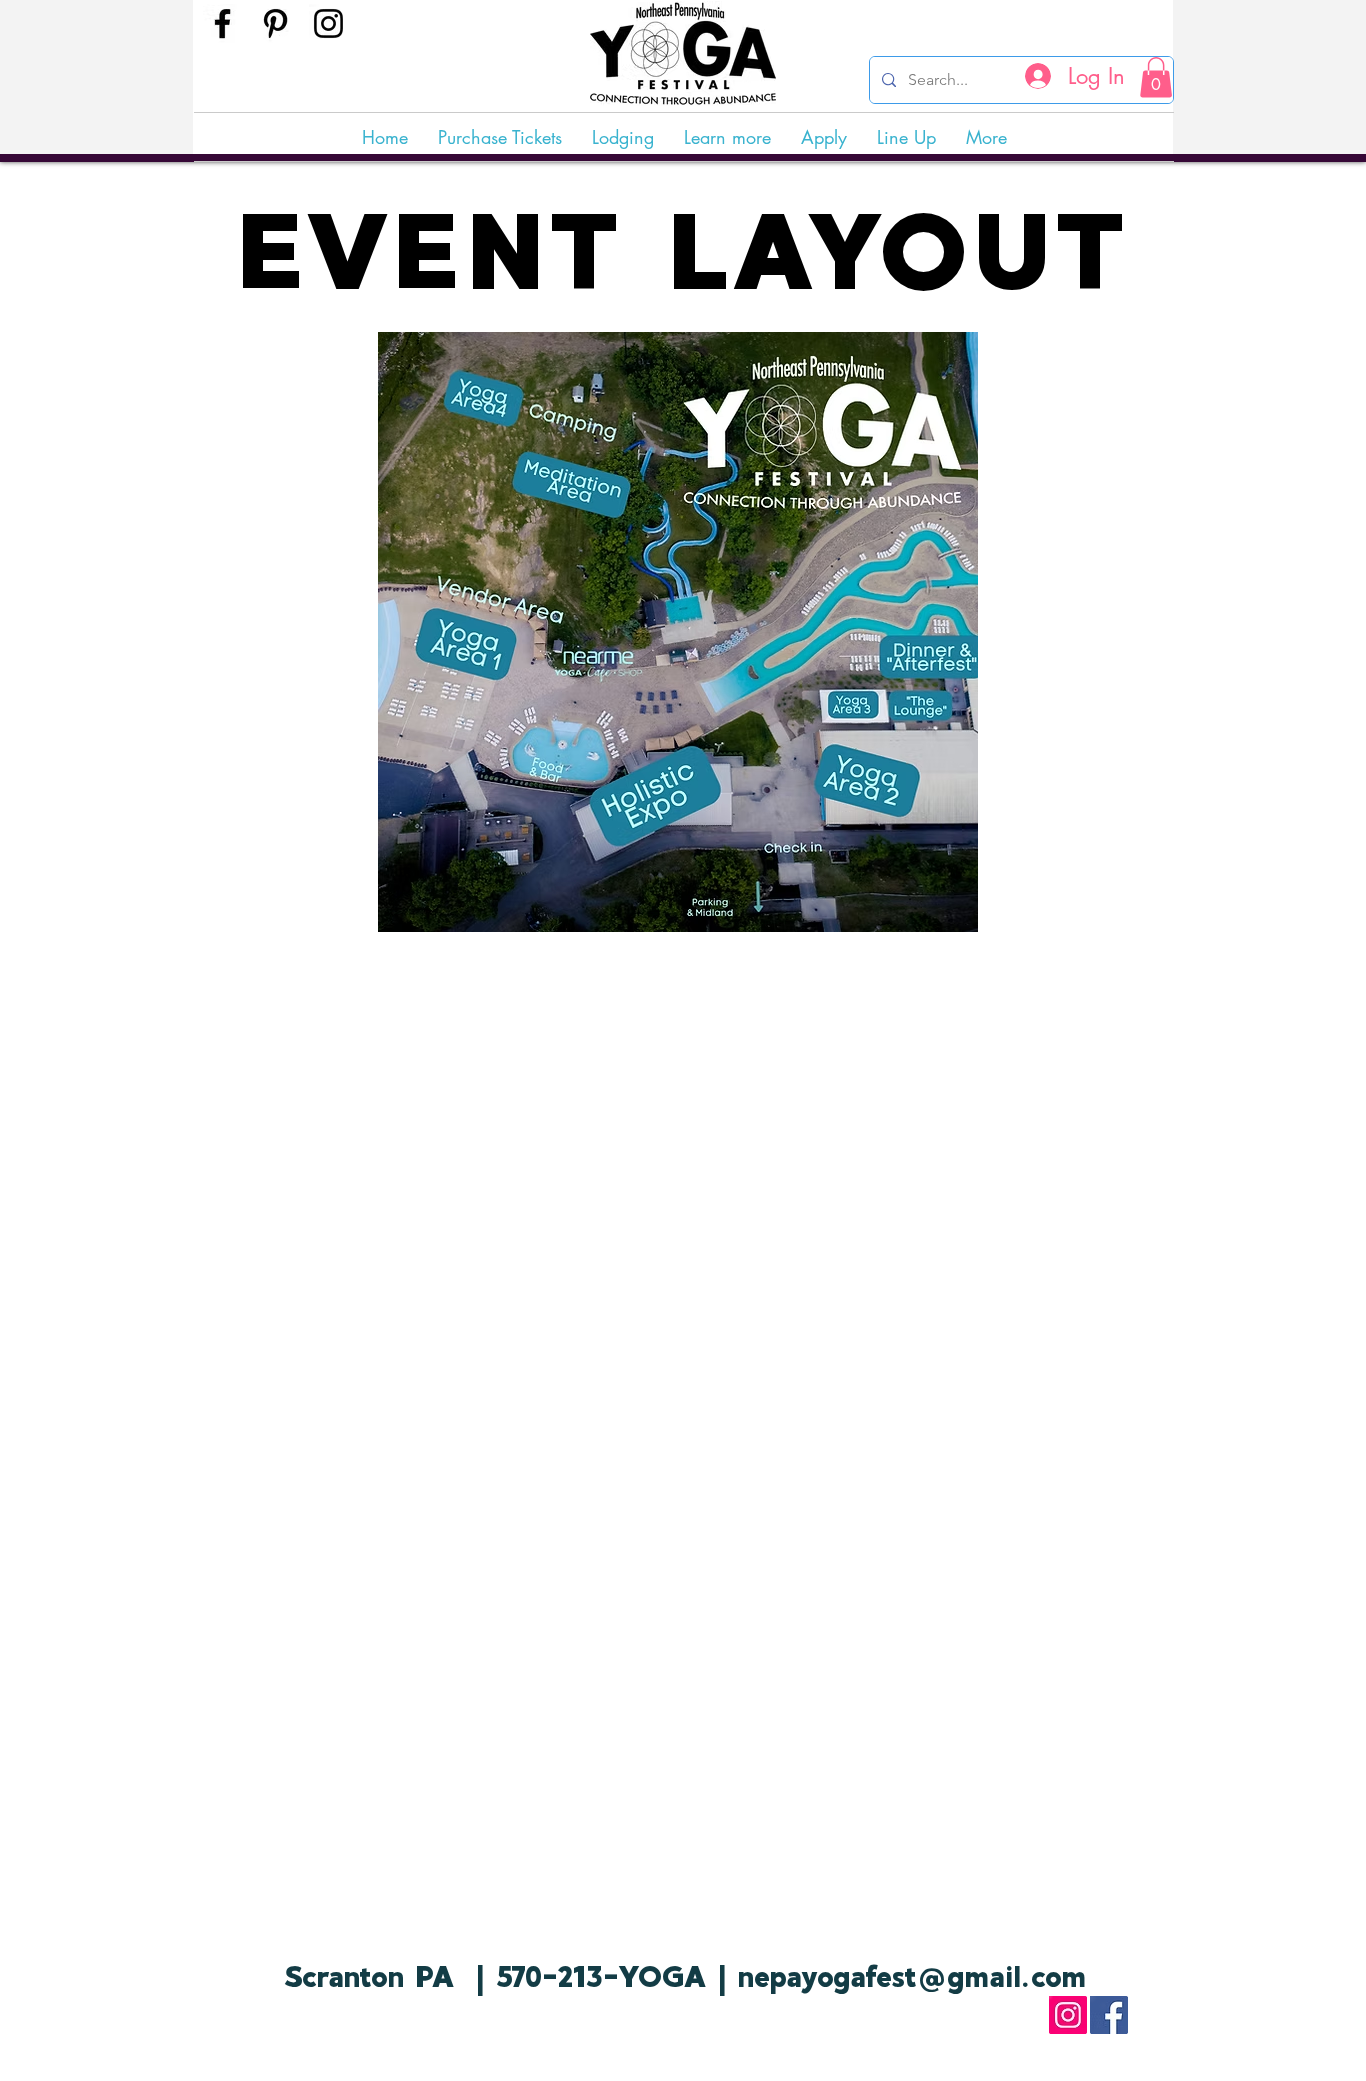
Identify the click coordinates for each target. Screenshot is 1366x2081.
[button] (1156, 77)
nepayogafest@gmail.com (912, 1976)
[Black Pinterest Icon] (275, 23)
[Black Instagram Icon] (328, 23)
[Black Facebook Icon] (222, 23)
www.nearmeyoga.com (298, 2021)
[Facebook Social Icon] (1109, 2015)
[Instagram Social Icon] (1068, 2015)
